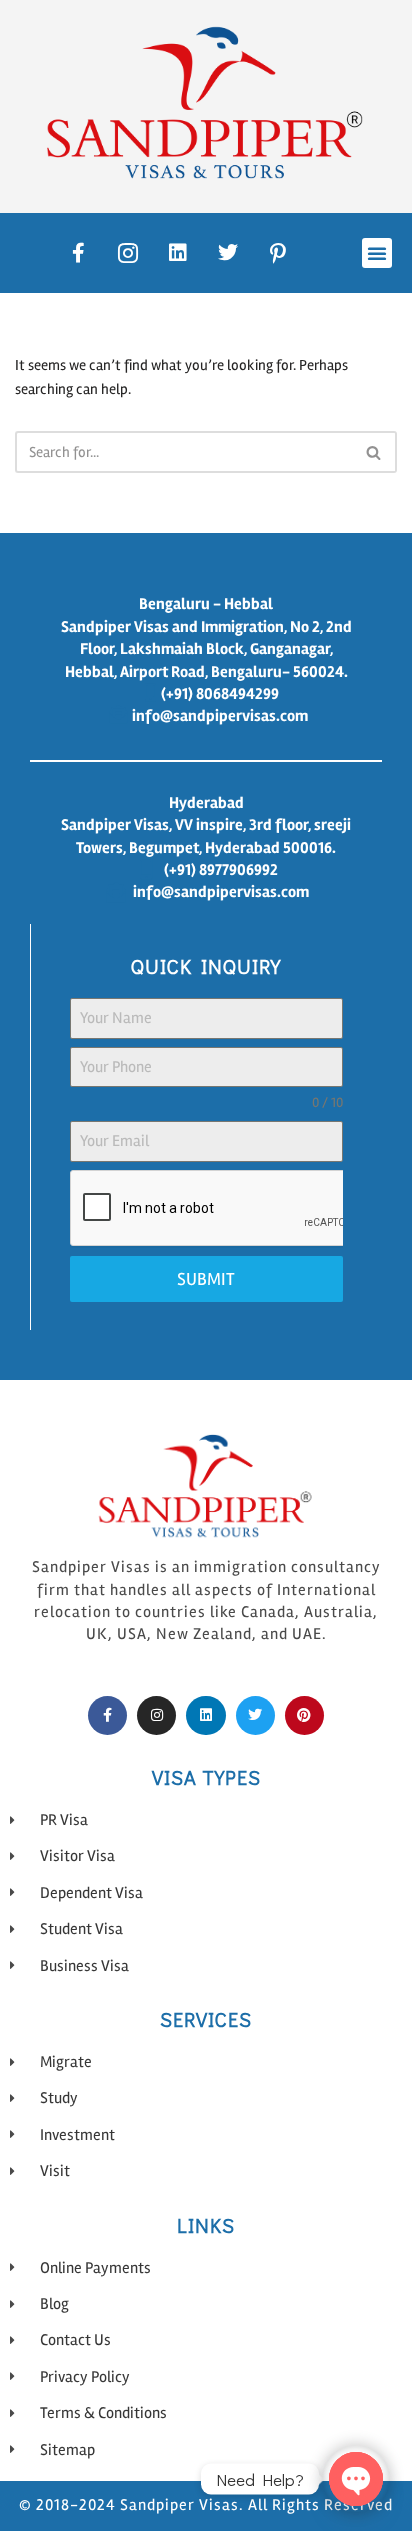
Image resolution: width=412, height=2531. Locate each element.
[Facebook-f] (78, 253)
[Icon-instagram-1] (128, 253)
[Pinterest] (304, 1715)
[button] (377, 253)
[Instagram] (156, 1715)
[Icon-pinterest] (278, 253)
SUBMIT (206, 1279)
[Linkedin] (178, 253)
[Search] (374, 452)
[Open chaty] (356, 2479)
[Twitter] (228, 253)
